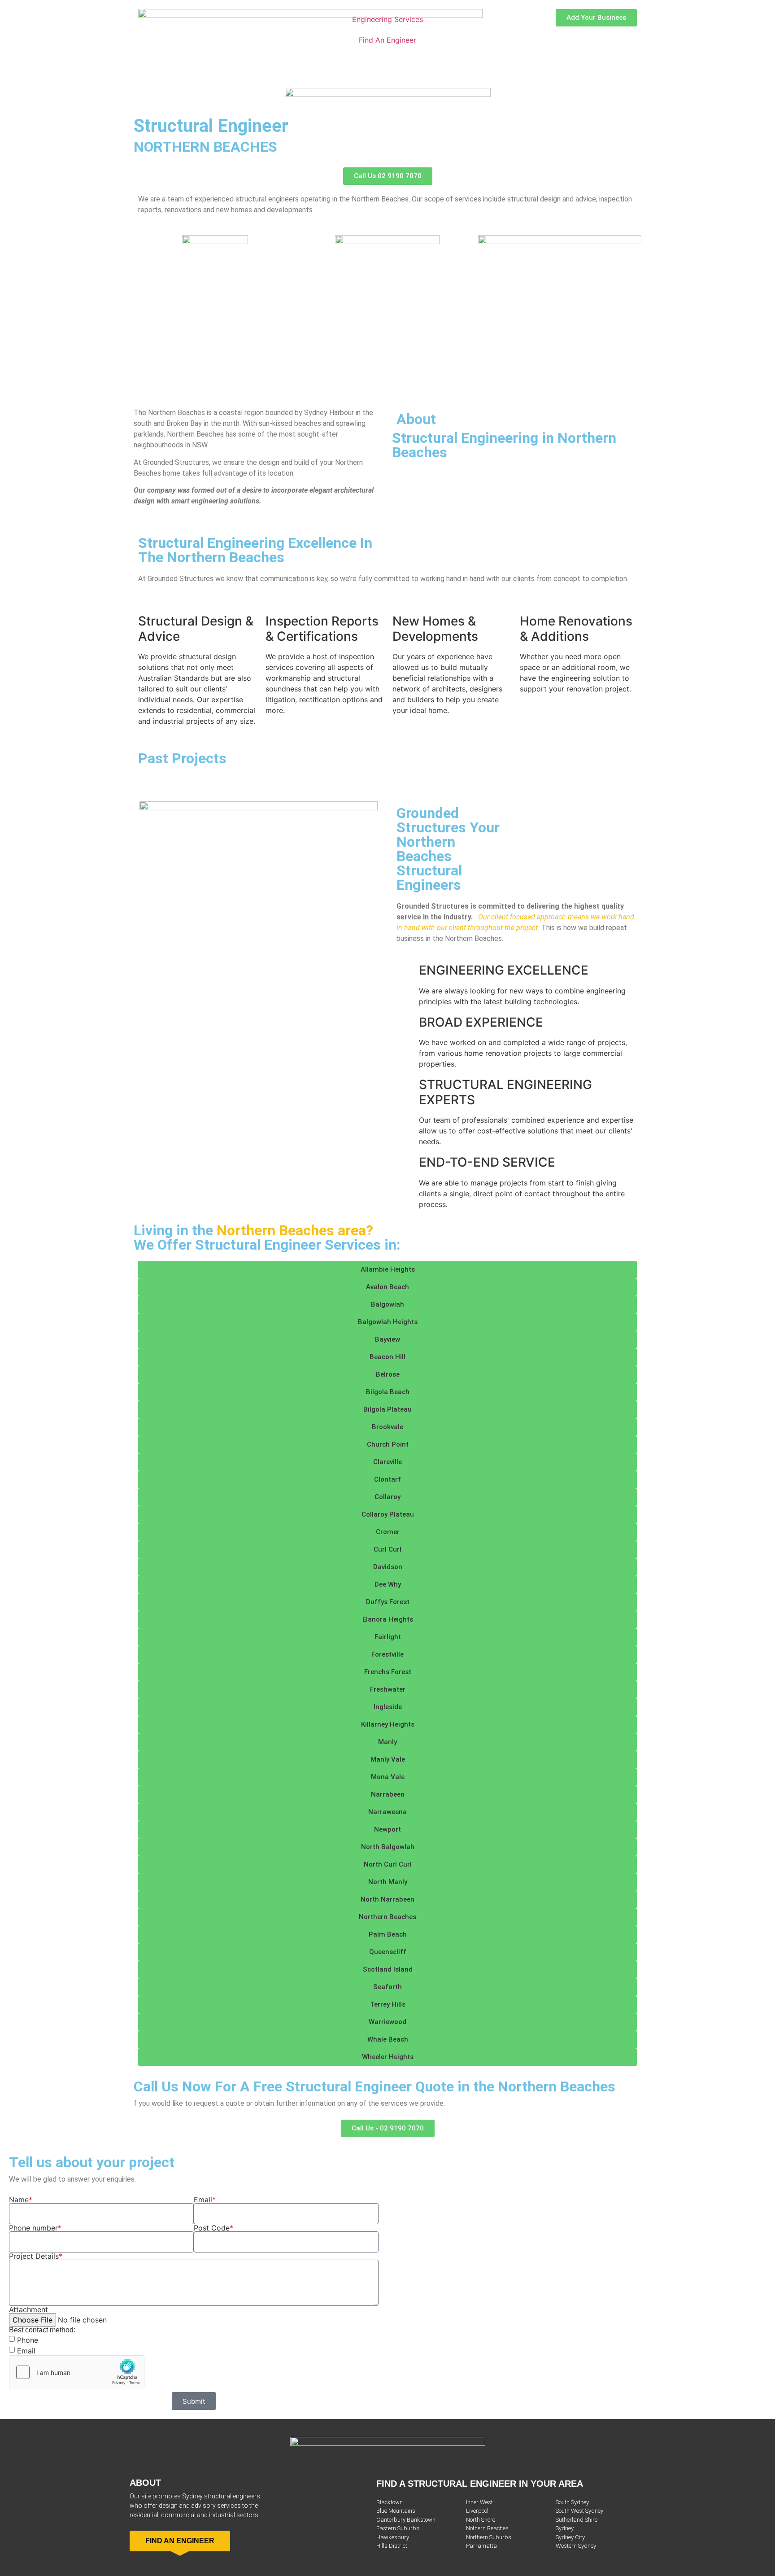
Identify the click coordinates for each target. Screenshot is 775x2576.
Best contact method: (42, 2330)
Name (21, 2200)
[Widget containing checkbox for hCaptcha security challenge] (77, 2372)
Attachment (28, 2309)
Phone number (35, 2228)
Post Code (213, 2228)
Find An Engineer (387, 40)
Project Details (36, 2256)
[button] (387, 1270)
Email (205, 2200)
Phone (28, 2340)
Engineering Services (387, 19)
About (145, 2483)
